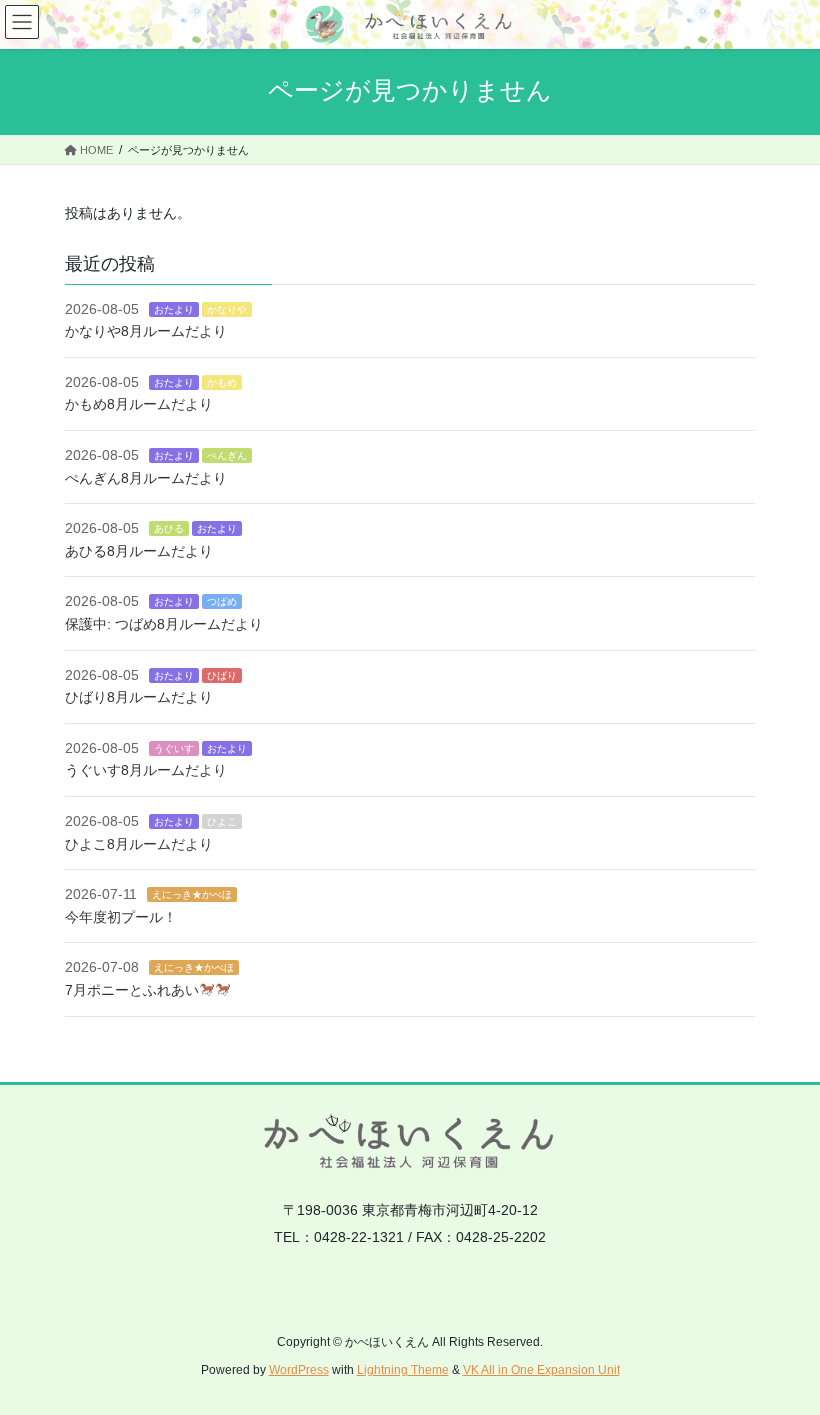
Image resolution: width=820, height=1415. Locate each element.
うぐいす (174, 748)
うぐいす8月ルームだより (146, 770)
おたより (174, 309)
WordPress (299, 1370)
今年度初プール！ (121, 917)
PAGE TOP (782, 1355)
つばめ (222, 601)
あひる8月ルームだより (139, 551)
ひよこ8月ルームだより (139, 844)
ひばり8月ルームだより (139, 697)
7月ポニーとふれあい (132, 990)
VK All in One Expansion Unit (541, 1370)
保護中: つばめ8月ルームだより (164, 624)
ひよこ (222, 821)
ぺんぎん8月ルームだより (146, 478)
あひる (169, 528)
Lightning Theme (403, 1370)
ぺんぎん (227, 455)
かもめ (222, 382)
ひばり (222, 675)
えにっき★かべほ (192, 894)
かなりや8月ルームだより (146, 331)
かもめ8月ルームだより (139, 404)
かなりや (227, 309)
